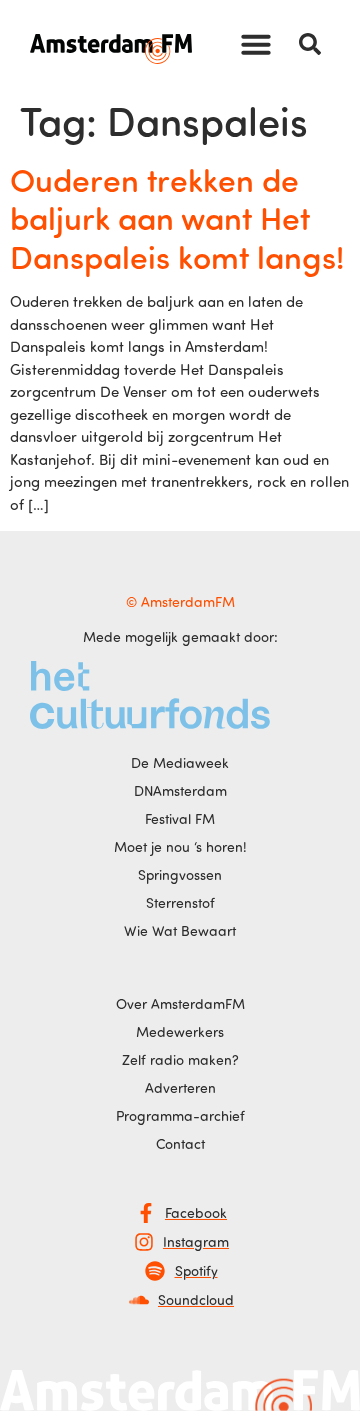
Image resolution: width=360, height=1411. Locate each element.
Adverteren (180, 1087)
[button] (256, 44)
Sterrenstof (180, 902)
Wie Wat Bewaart (180, 930)
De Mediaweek (180, 762)
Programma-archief (180, 1115)
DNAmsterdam (180, 790)
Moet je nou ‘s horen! (180, 846)
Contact (180, 1143)
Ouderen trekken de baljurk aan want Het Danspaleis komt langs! (177, 217)
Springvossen (180, 874)
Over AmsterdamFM (180, 1003)
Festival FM (180, 818)
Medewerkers (180, 1031)
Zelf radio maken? (180, 1059)
